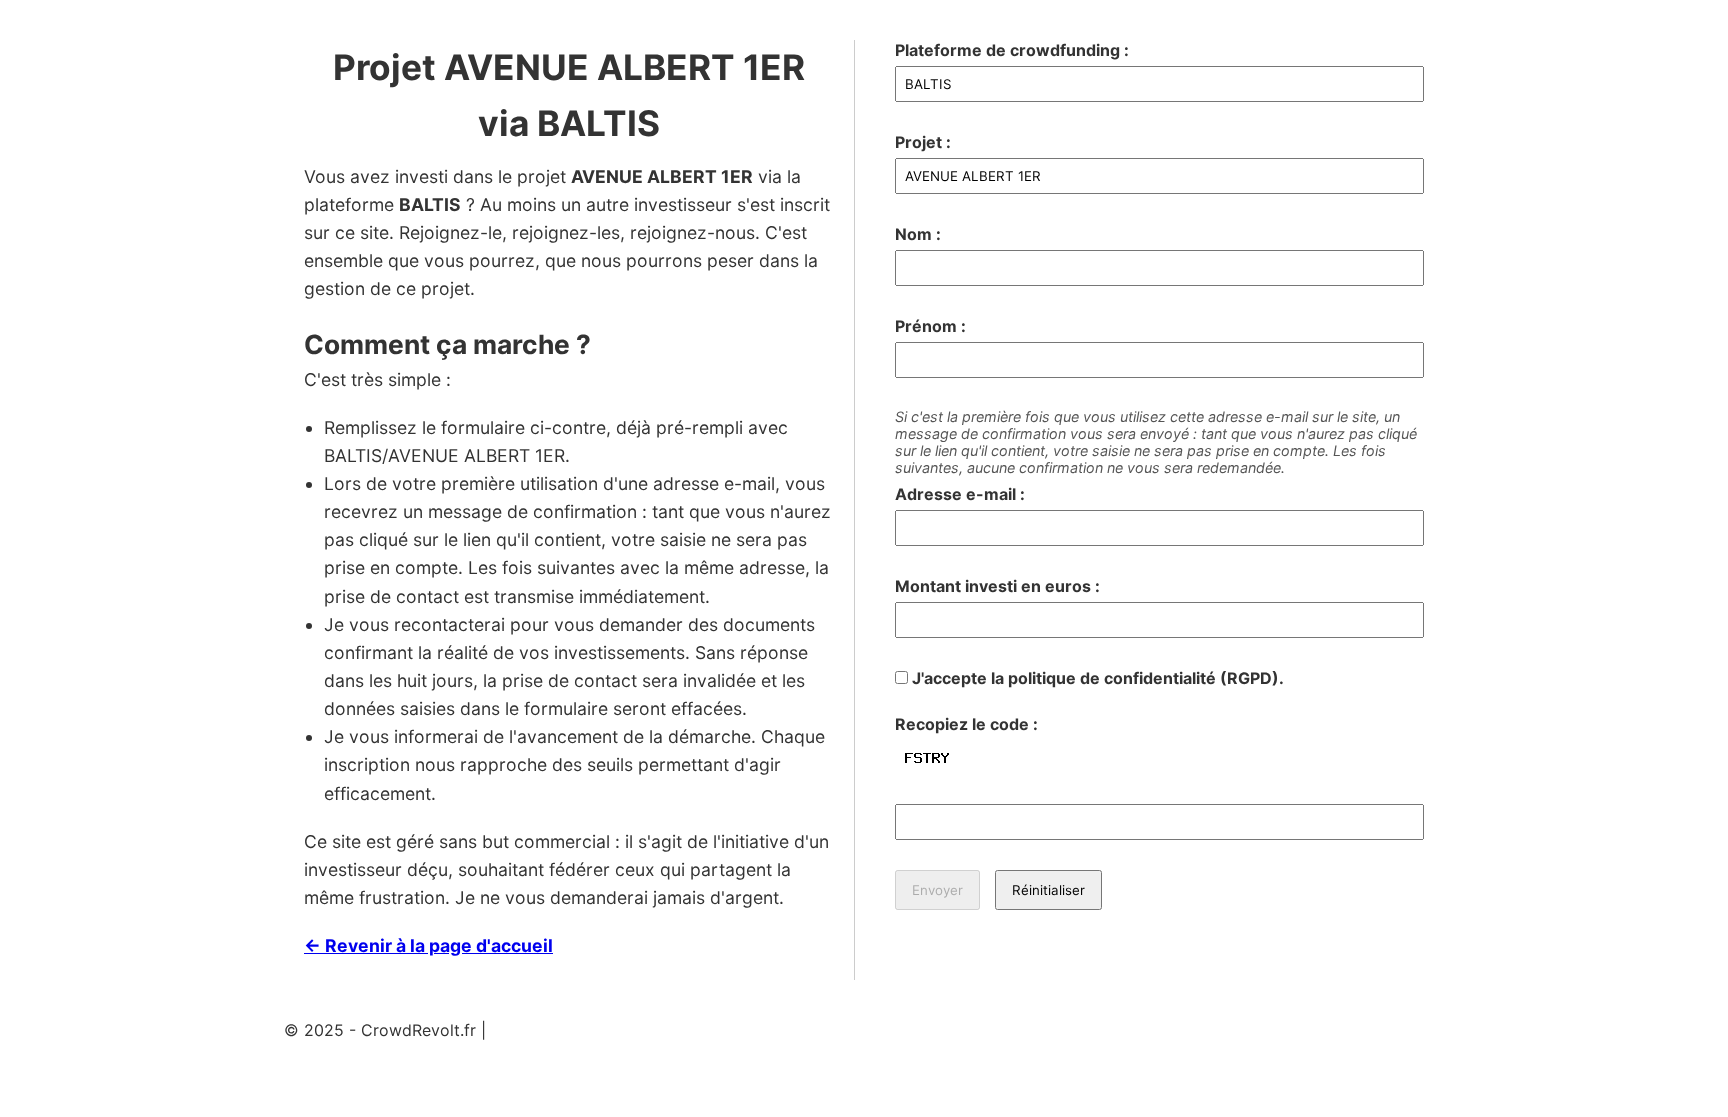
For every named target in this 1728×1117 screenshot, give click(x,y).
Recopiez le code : (966, 724)
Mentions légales (554, 1030)
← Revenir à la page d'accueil (428, 945)
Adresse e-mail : (960, 494)
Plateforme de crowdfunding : (1012, 50)
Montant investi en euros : (997, 586)
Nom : (918, 234)
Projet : (923, 142)
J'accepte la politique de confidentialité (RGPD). (1096, 678)
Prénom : (930, 326)
